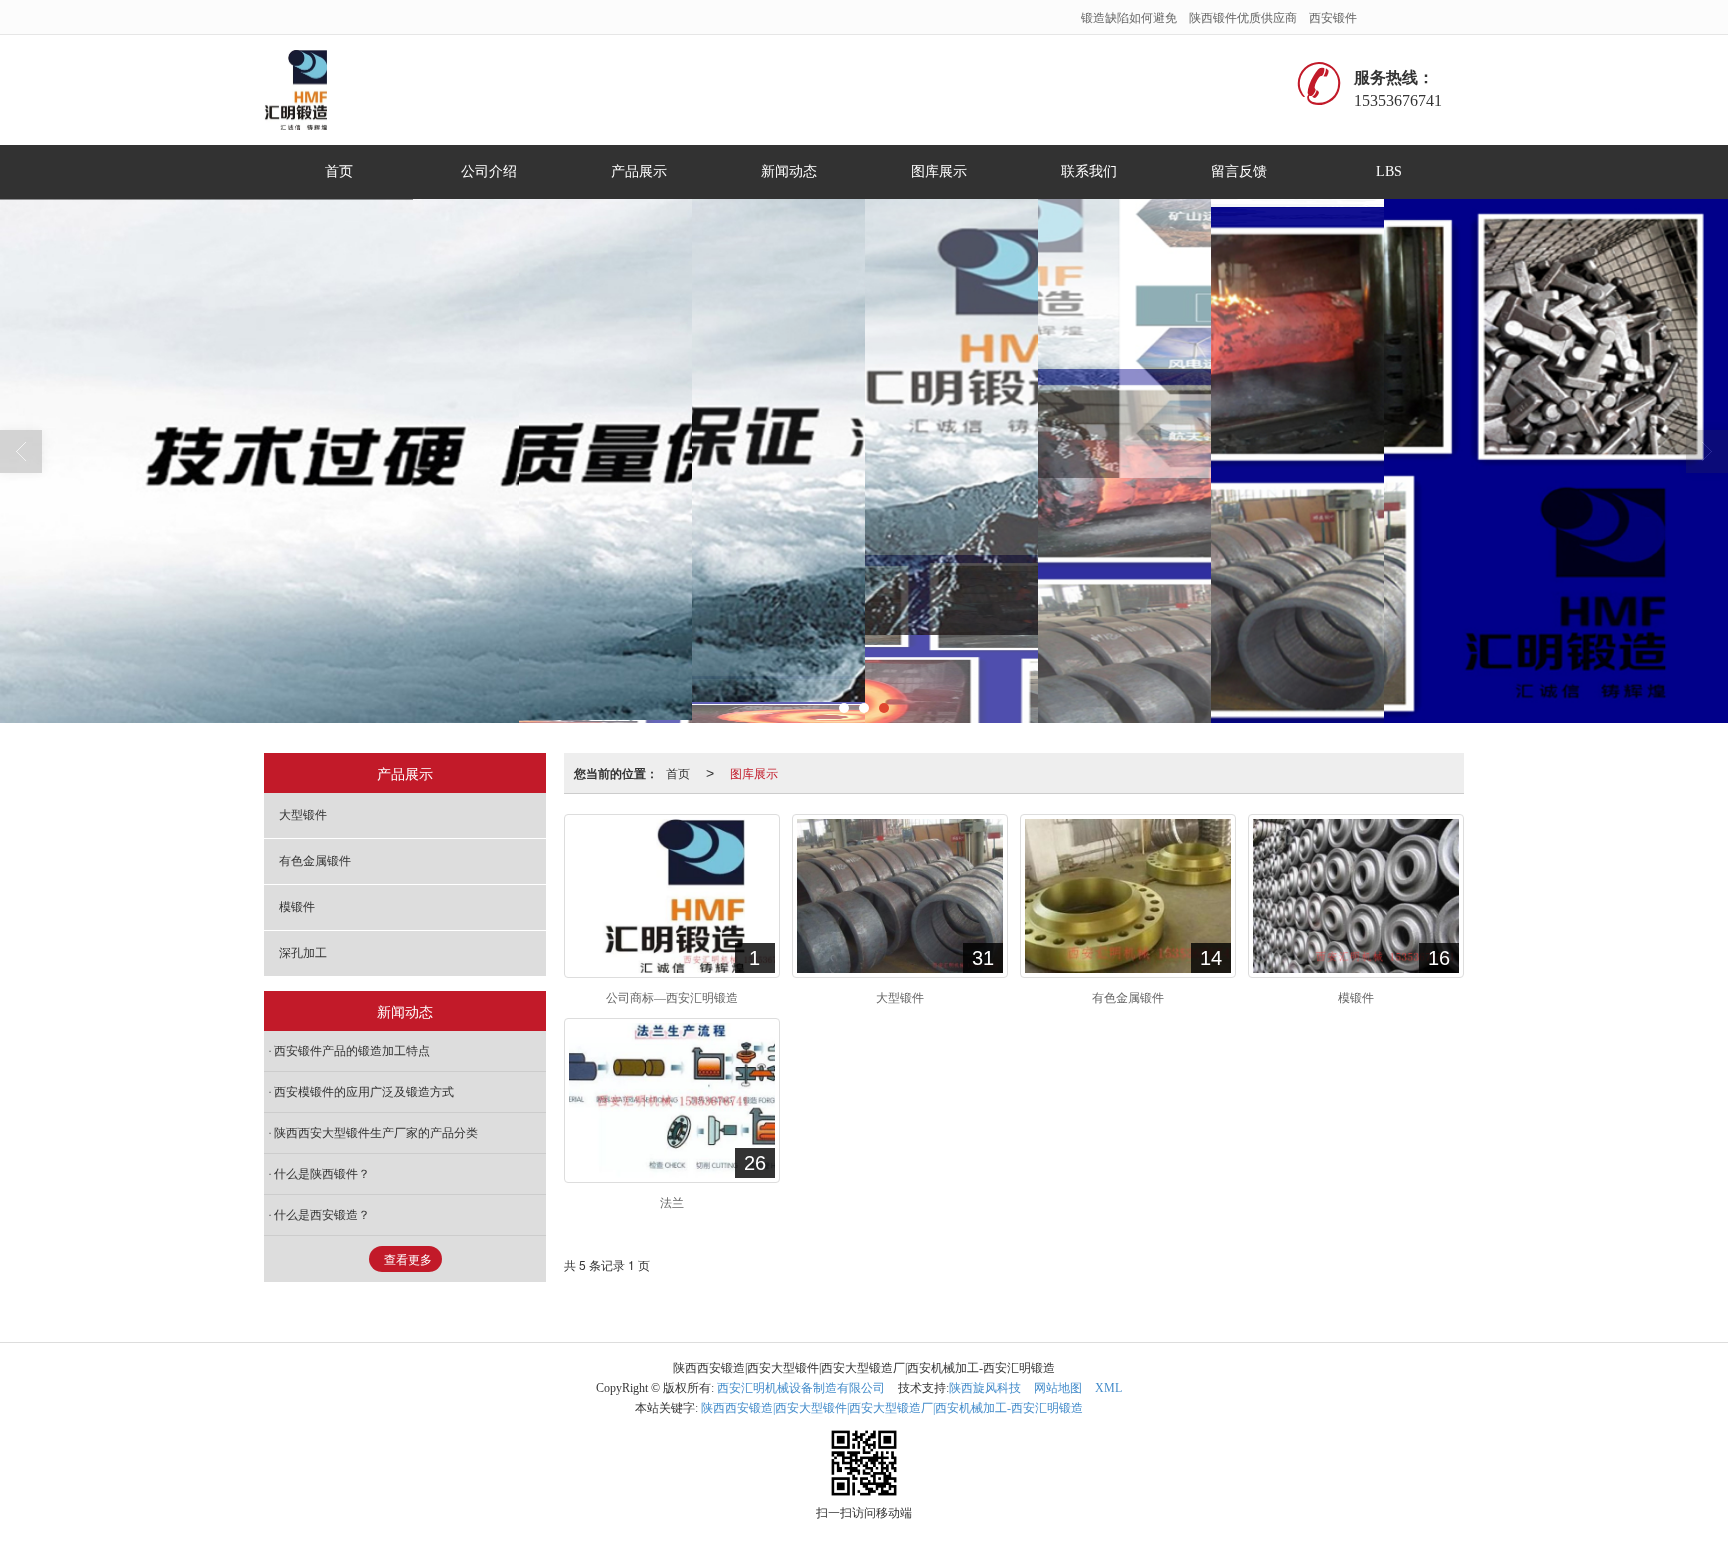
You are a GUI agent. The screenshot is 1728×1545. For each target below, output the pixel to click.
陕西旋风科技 (985, 1388)
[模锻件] (1356, 896)
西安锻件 (1333, 16)
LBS (1389, 171)
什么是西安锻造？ (322, 1215)
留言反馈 (1239, 171)
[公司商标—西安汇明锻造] (672, 896)
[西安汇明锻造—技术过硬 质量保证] (864, 461)
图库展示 (939, 171)
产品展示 (639, 171)
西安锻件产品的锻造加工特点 (352, 1051)
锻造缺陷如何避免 (1129, 16)
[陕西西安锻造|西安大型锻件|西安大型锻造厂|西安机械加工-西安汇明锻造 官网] (303, 90)
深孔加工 (303, 953)
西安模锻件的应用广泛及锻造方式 (364, 1092)
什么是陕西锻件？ (322, 1174)
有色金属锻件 (315, 861)
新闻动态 (789, 171)
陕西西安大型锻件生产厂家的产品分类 (376, 1133)
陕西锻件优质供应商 (1243, 16)
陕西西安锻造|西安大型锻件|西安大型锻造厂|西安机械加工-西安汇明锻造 (892, 1408)
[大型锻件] (900, 896)
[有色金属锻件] (1128, 896)
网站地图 (1058, 1388)
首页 (339, 171)
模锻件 (297, 907)
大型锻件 (303, 815)
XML (1108, 1388)
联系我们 (1089, 171)
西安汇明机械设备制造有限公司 (801, 1388)
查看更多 (408, 1260)
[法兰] (672, 1100)
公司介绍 (489, 171)
